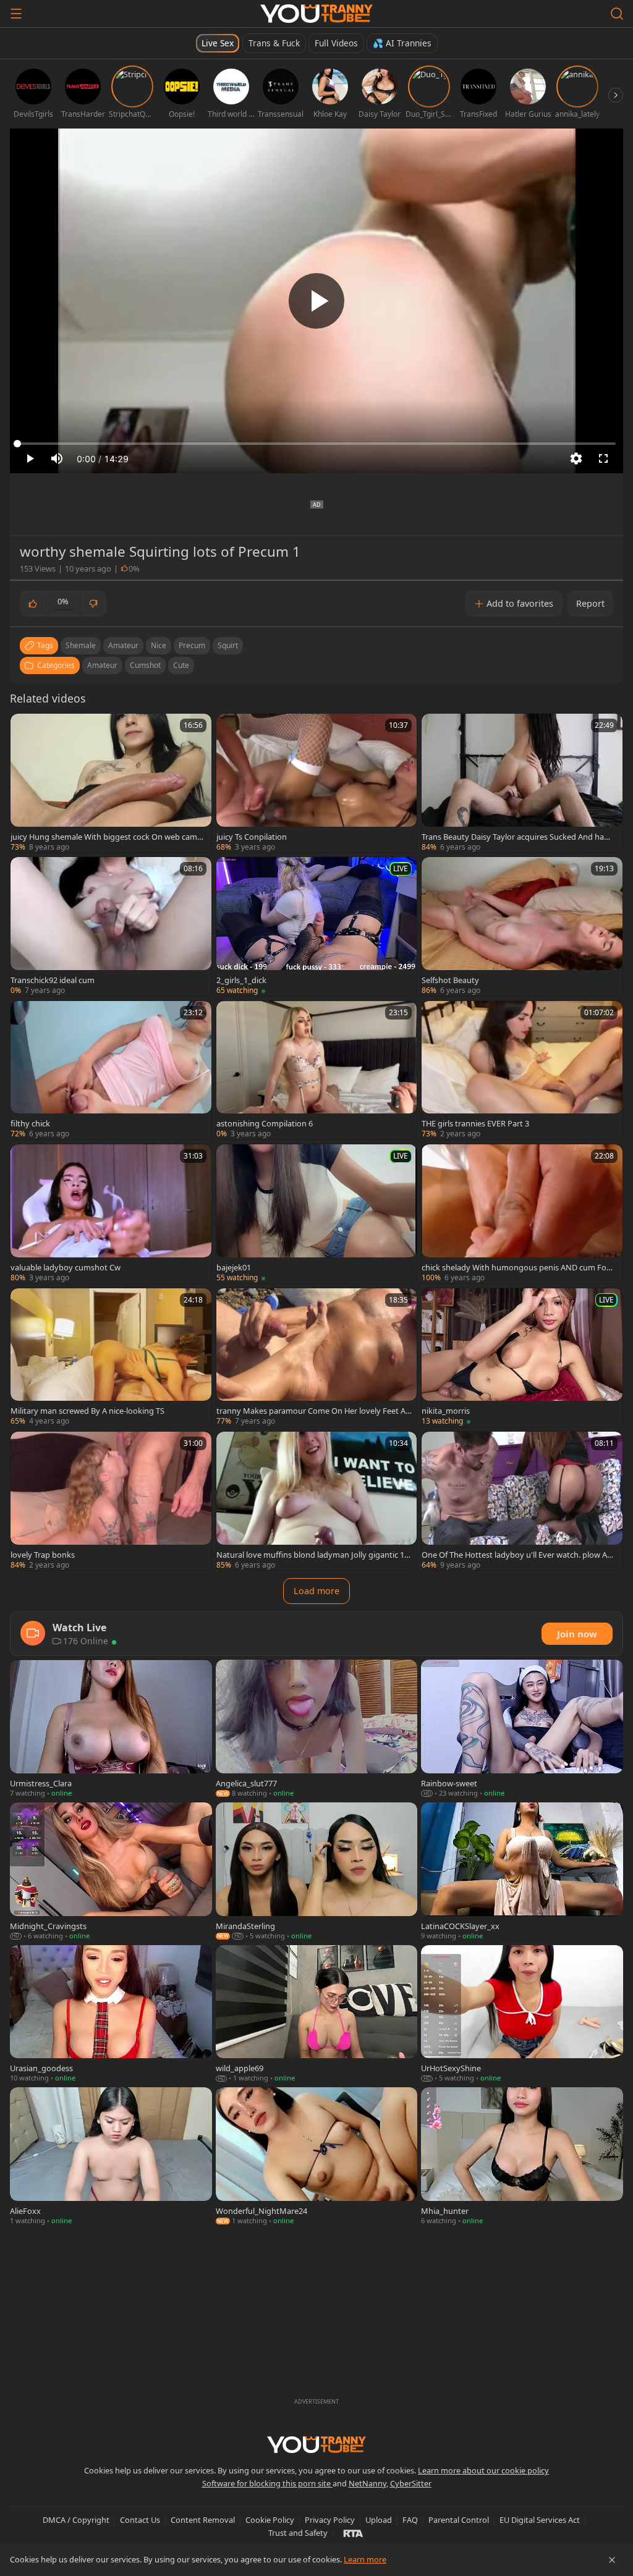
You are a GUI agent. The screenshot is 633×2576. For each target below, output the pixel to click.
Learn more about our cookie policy (483, 2470)
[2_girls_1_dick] (317, 926)
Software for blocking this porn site (267, 2483)
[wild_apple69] (317, 2015)
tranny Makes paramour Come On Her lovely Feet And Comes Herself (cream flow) (313, 1411)
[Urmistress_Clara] (111, 1729)
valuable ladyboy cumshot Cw (66, 1267)
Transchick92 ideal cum (53, 980)
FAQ (410, 2520)
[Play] (316, 301)
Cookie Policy (270, 2520)
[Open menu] (16, 14)
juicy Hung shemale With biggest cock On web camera (108, 837)
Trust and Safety (298, 2533)
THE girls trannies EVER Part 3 (475, 1123)
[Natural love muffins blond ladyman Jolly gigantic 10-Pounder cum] (317, 1501)
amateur (123, 645)
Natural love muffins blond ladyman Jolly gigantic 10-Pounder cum (314, 1555)
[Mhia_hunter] (522, 2157)
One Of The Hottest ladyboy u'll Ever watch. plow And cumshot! (519, 1555)
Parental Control (459, 2520)
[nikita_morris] (522, 1358)
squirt (228, 645)
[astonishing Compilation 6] (317, 1070)
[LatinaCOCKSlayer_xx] (522, 1872)
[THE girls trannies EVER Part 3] (522, 1070)
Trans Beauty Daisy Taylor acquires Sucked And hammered (516, 837)
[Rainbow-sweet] (522, 1729)
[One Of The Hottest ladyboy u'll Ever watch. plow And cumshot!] (522, 1501)
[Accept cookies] (612, 2560)
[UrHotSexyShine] (522, 2015)
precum (192, 645)
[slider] (316, 444)
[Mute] (57, 458)
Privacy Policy (330, 2520)
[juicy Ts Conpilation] (317, 783)
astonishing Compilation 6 (265, 1123)
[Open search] (617, 14)
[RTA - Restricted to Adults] (353, 2533)
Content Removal (203, 2520)
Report (590, 603)
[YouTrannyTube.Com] (316, 14)
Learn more (365, 2559)
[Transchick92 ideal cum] (111, 926)
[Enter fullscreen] (603, 458)
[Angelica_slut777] (317, 1729)
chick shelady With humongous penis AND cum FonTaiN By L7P (519, 1267)
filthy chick (30, 1123)
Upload (379, 2520)
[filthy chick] (111, 1070)
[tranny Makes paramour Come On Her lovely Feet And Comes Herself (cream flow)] (317, 1358)
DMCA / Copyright (76, 2520)
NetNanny (367, 2483)
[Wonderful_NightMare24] (317, 2157)
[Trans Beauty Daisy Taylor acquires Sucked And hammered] (522, 783)
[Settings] (576, 458)
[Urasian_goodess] (111, 2015)
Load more (316, 1591)
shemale (81, 645)
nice (159, 645)
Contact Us (140, 2520)
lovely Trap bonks (43, 1555)
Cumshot (145, 665)
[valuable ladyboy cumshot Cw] (111, 1214)
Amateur (102, 665)
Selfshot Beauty (450, 980)
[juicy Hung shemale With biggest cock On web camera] (111, 783)
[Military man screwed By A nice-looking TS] (111, 1358)
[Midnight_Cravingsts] (111, 1872)
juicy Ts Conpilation (252, 837)
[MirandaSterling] (317, 1872)
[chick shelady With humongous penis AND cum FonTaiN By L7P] (522, 1214)
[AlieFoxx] (111, 2157)
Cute (181, 665)
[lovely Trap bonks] (111, 1501)
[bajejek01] (317, 1214)
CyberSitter (411, 2483)
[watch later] (25, 728)
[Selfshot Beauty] (522, 926)
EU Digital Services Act (540, 2520)
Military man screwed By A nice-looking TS (87, 1411)
